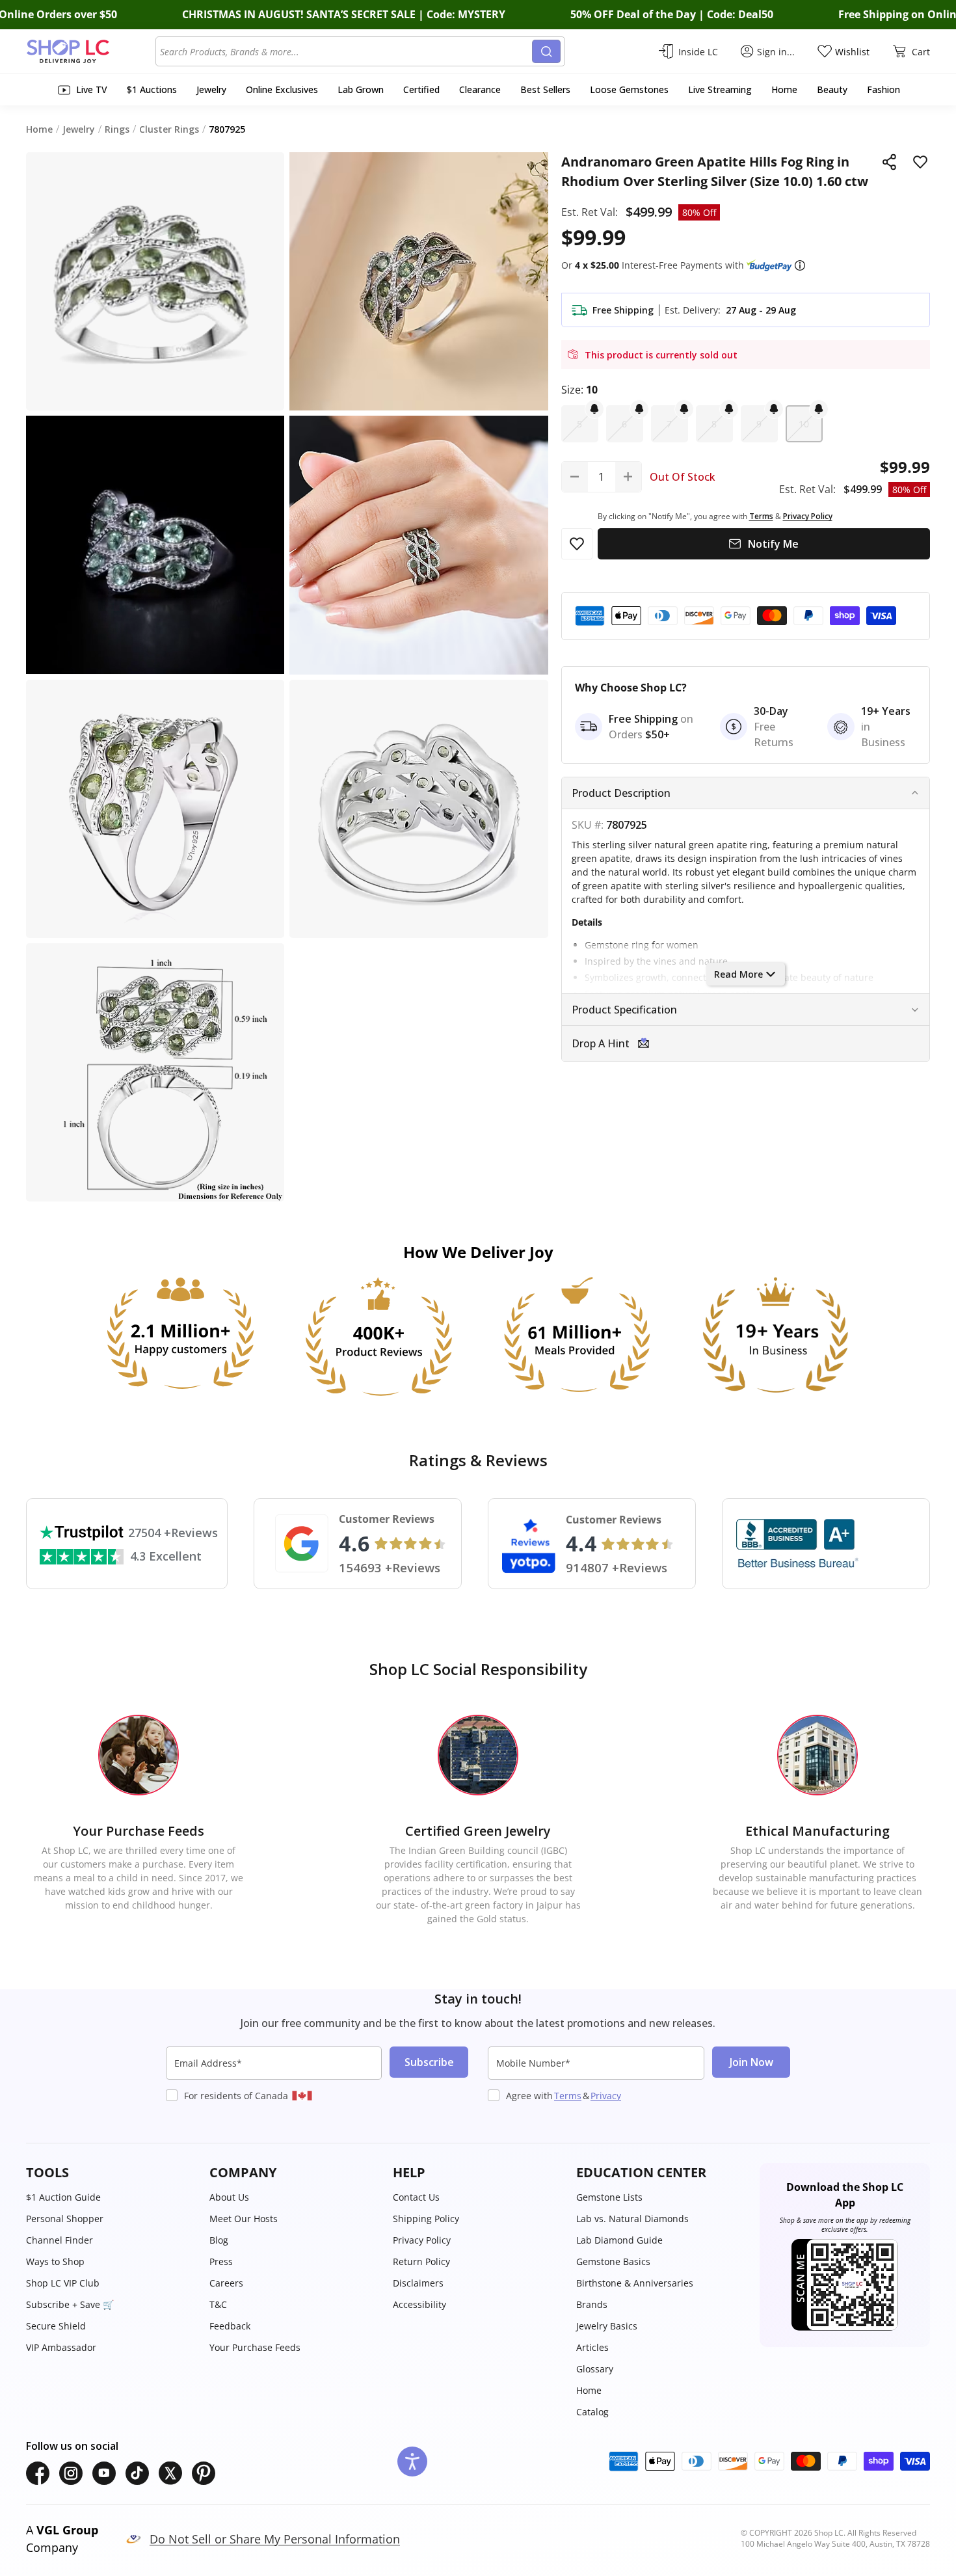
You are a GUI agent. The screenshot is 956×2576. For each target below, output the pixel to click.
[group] (155, 545)
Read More (738, 974)
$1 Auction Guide (63, 2197)
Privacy (606, 2096)
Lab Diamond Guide (619, 2240)
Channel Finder (60, 2240)
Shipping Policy (426, 2219)
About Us (229, 2197)
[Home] (91, 51)
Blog (219, 2240)
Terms (568, 2096)
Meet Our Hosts (244, 2219)
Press (221, 2261)
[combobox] (346, 51)
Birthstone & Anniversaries (635, 2283)
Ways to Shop (55, 2261)
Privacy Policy (422, 2240)
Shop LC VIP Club (63, 2283)
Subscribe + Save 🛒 (70, 2304)
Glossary (595, 2369)
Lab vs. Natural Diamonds (632, 2219)
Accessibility (419, 2304)
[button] (800, 265)
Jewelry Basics (607, 2326)
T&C (218, 2304)
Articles (592, 2347)
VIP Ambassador (61, 2347)
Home (589, 2390)
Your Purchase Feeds (255, 2347)
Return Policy (421, 2261)
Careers (226, 2283)
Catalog (592, 2412)
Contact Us (416, 2197)
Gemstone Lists (609, 2197)
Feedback (230, 2326)
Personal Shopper (65, 2219)
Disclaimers (418, 2283)
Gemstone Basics (613, 2261)
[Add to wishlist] (920, 162)
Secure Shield (56, 2326)
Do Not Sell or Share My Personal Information (275, 2539)
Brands (592, 2304)
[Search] (546, 51)
